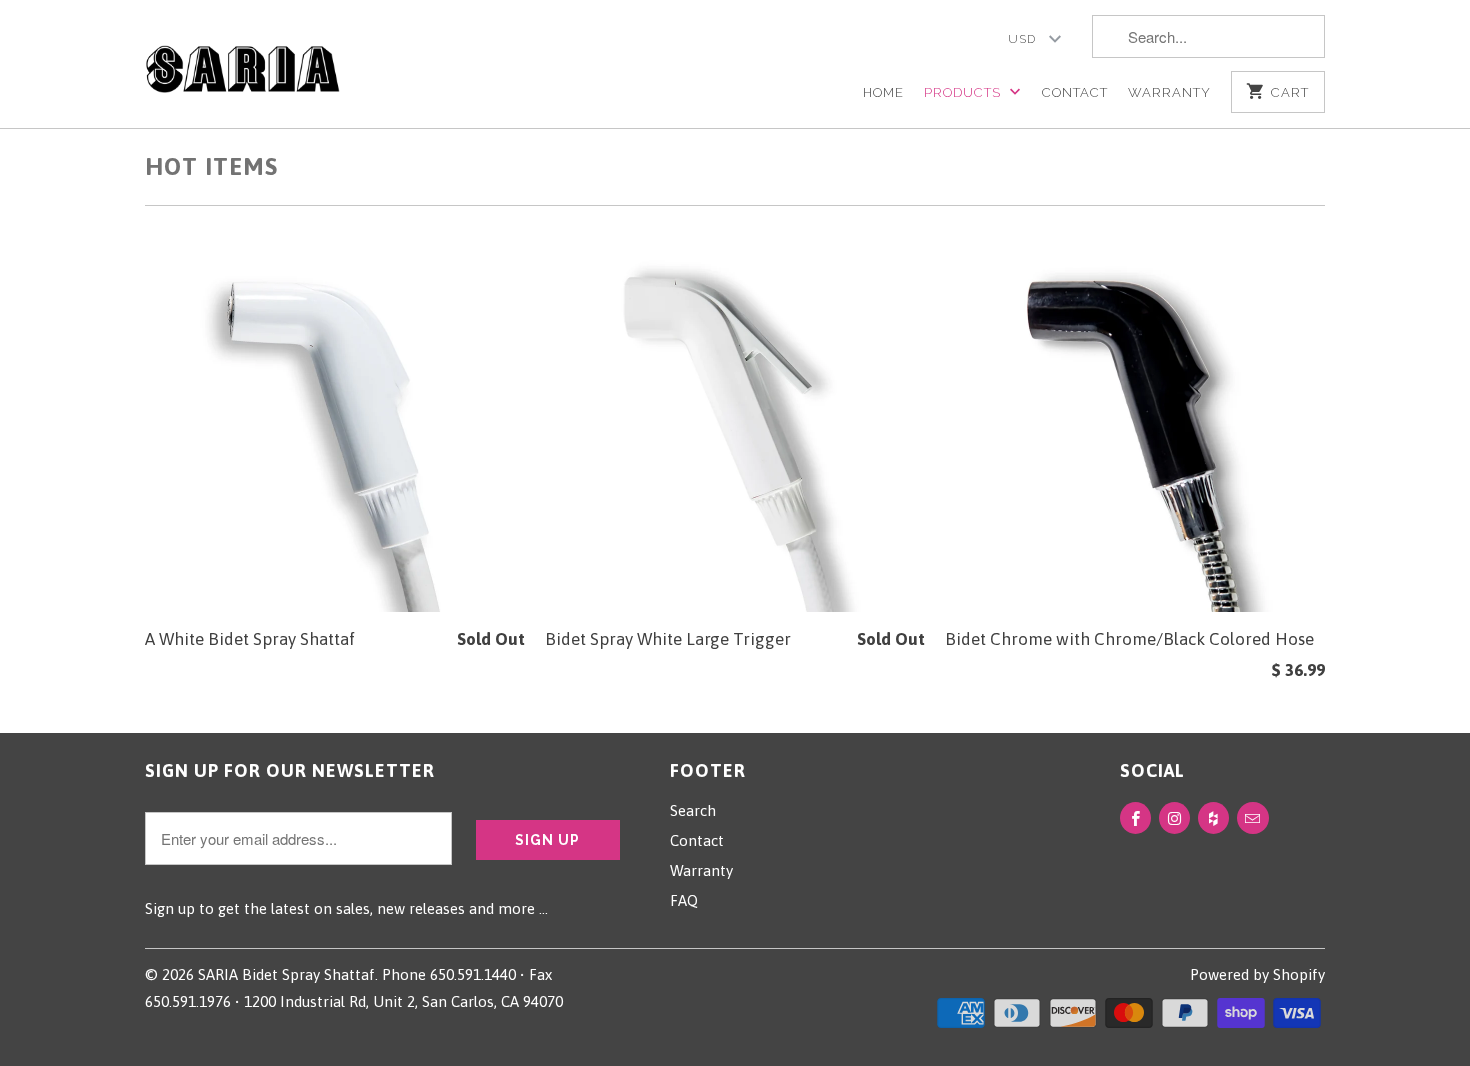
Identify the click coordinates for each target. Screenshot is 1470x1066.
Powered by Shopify (1257, 974)
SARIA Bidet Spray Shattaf (286, 974)
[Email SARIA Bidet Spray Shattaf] (1252, 818)
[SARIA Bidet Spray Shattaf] (242, 59)
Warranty (1169, 92)
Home (883, 92)
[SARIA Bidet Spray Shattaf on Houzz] (1213, 818)
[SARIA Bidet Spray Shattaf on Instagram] (1174, 818)
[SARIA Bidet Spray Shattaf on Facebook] (1135, 818)
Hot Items (211, 166)
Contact (1075, 92)
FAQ (684, 900)
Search (693, 810)
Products (964, 92)
